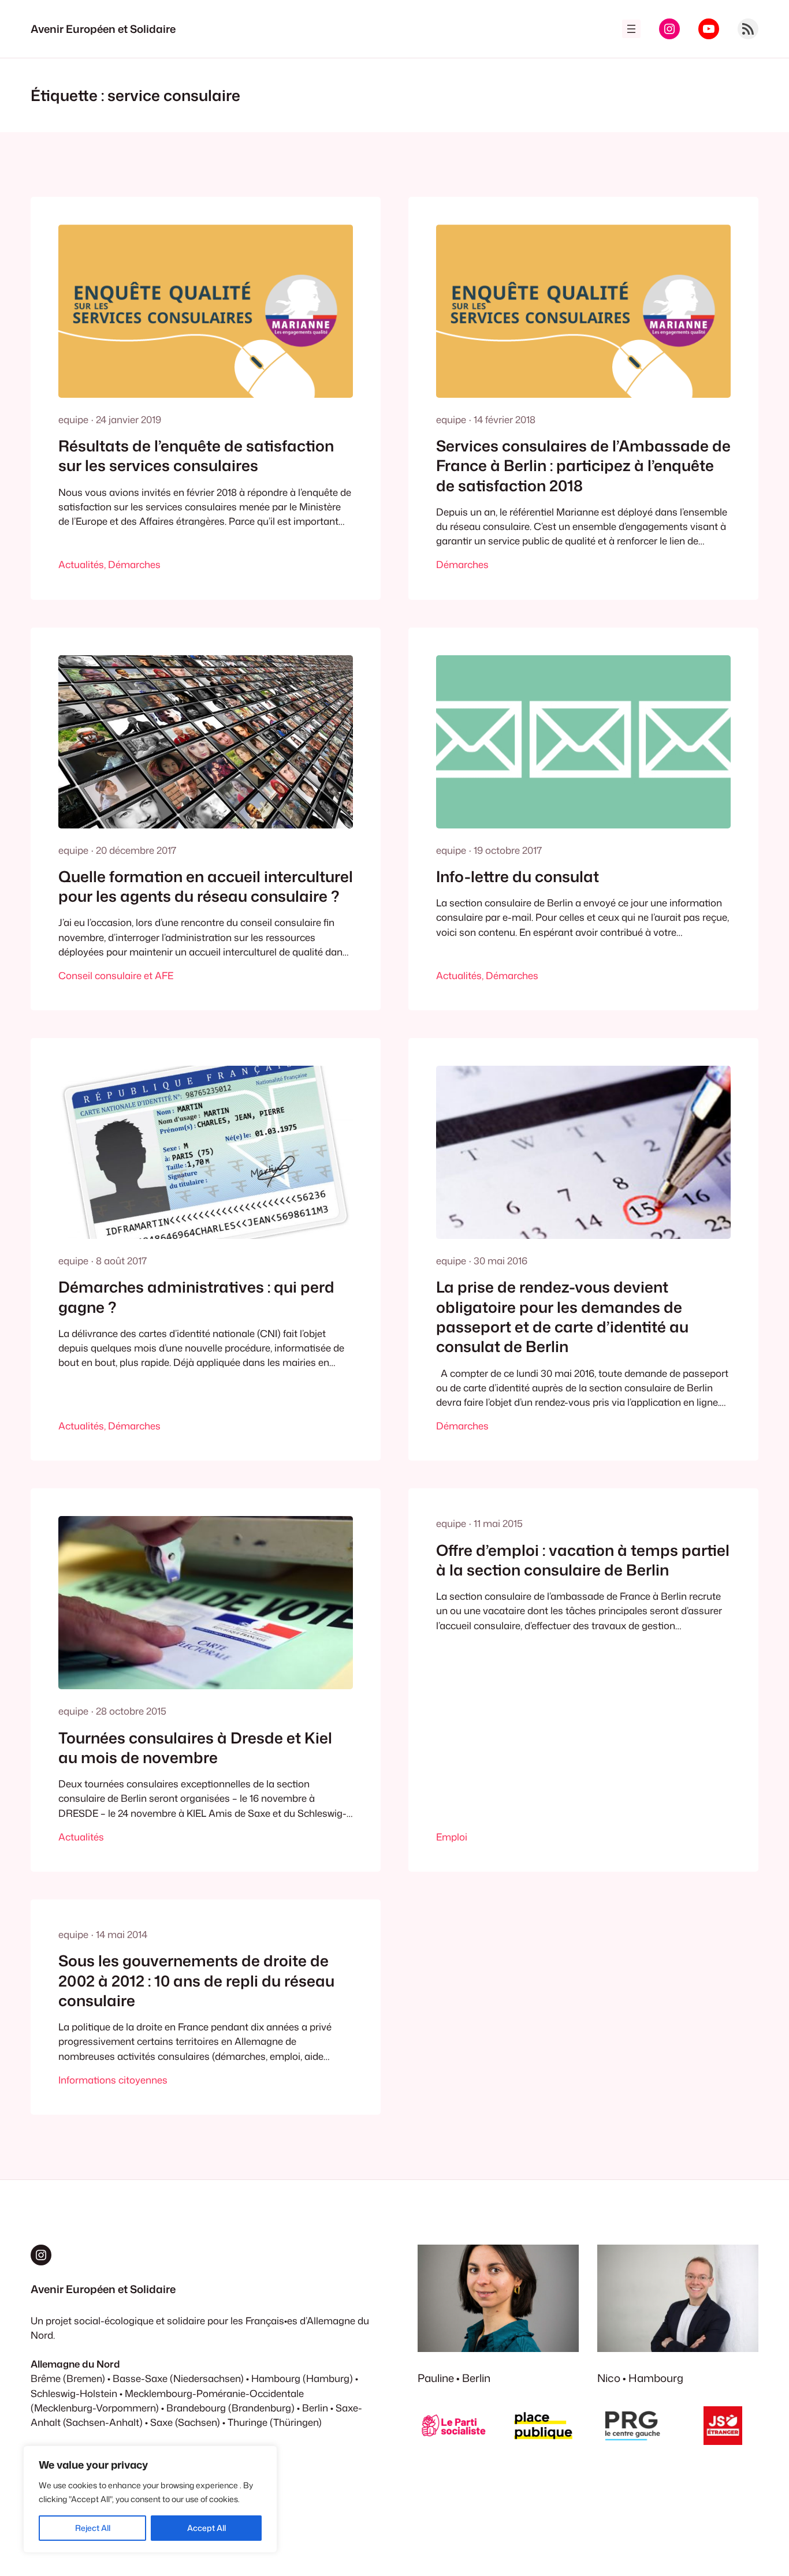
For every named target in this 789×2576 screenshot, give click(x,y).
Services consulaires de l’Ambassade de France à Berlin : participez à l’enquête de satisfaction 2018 (583, 466)
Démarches (134, 564)
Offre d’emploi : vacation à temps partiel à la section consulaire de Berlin (583, 1560)
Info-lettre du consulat (518, 876)
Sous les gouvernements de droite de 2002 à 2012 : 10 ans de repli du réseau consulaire (196, 1980)
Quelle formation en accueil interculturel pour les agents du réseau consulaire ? (206, 886)
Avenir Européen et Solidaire (103, 29)
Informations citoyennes (113, 2080)
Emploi (452, 1837)
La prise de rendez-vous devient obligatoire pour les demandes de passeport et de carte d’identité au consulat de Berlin (562, 1317)
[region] (150, 2499)
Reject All (93, 2528)
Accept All (206, 2528)
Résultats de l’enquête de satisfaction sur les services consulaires (196, 456)
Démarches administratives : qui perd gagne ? (196, 1297)
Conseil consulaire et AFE (116, 975)
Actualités (81, 564)
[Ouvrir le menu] (631, 29)
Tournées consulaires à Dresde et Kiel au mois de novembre (195, 1748)
